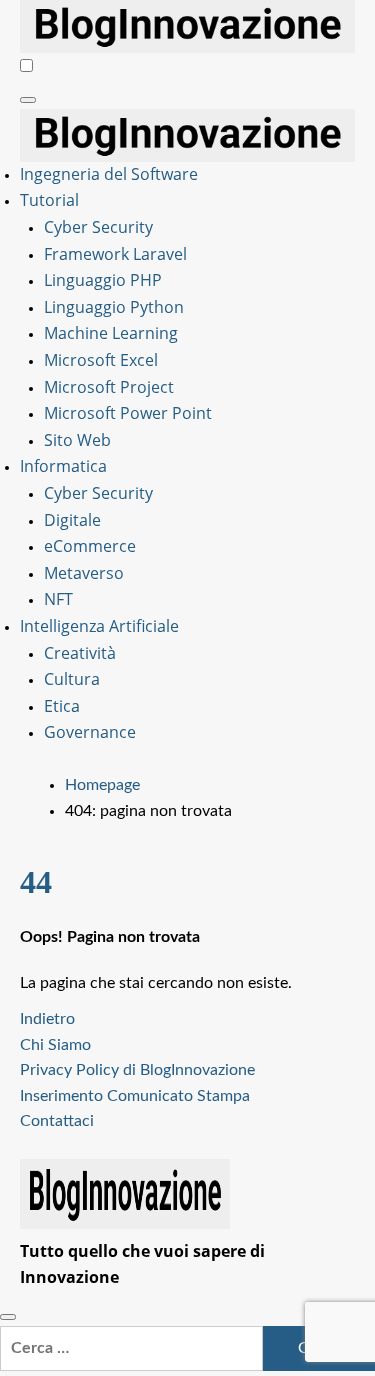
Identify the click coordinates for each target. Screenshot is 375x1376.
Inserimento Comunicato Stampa (135, 1096)
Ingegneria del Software (109, 174)
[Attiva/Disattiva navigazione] (28, 100)
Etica (62, 706)
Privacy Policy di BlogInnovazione (137, 1070)
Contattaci (57, 1121)
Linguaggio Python (114, 307)
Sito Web (77, 440)
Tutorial (49, 200)
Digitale (72, 520)
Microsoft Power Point (128, 413)
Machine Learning (111, 333)
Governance (90, 732)
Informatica (63, 466)
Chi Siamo (55, 1045)
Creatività (80, 653)
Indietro (47, 1019)
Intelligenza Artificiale (99, 626)
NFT (58, 599)
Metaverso (84, 573)
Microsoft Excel (101, 360)
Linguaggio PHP (103, 280)
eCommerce (90, 546)
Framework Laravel (115, 254)
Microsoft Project (109, 387)
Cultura (72, 679)
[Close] (8, 1317)
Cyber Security (98, 227)
